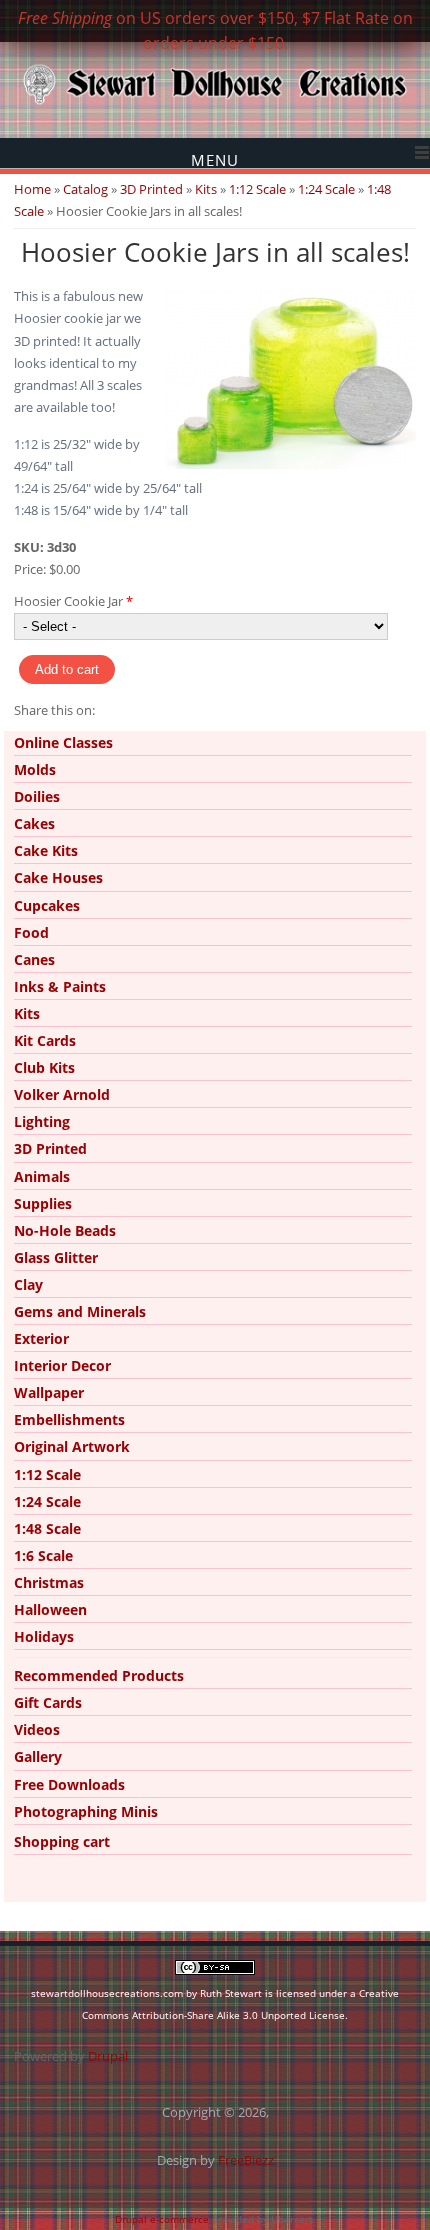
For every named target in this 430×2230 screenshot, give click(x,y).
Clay (28, 1284)
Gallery (38, 1756)
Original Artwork (72, 1446)
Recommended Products (99, 1675)
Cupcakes (47, 905)
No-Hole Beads (65, 1230)
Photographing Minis (86, 1811)
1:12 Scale (257, 189)
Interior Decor (62, 1365)
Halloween (50, 1609)
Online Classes (63, 742)
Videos (37, 1729)
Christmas (49, 1582)
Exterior (41, 1338)
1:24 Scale (326, 189)
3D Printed (151, 189)
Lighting (42, 1121)
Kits (206, 189)
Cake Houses (58, 877)
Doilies (37, 796)
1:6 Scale (43, 1555)
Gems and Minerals (80, 1311)
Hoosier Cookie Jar (73, 601)
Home (32, 189)
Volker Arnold (62, 1094)
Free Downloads (69, 1784)
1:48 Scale (47, 1528)
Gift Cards (48, 1702)
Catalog (85, 189)
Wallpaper (49, 1392)
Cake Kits (46, 850)
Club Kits (44, 1067)
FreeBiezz (246, 2160)
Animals (42, 1176)
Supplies (43, 1203)
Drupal (108, 2056)
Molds (35, 769)
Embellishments (69, 1419)
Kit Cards (45, 1040)
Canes (34, 959)
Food (31, 932)
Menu (215, 159)
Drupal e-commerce (162, 2219)
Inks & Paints (60, 986)
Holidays (44, 1636)
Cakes (34, 823)
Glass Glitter (56, 1257)
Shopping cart (62, 1841)
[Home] (215, 103)
